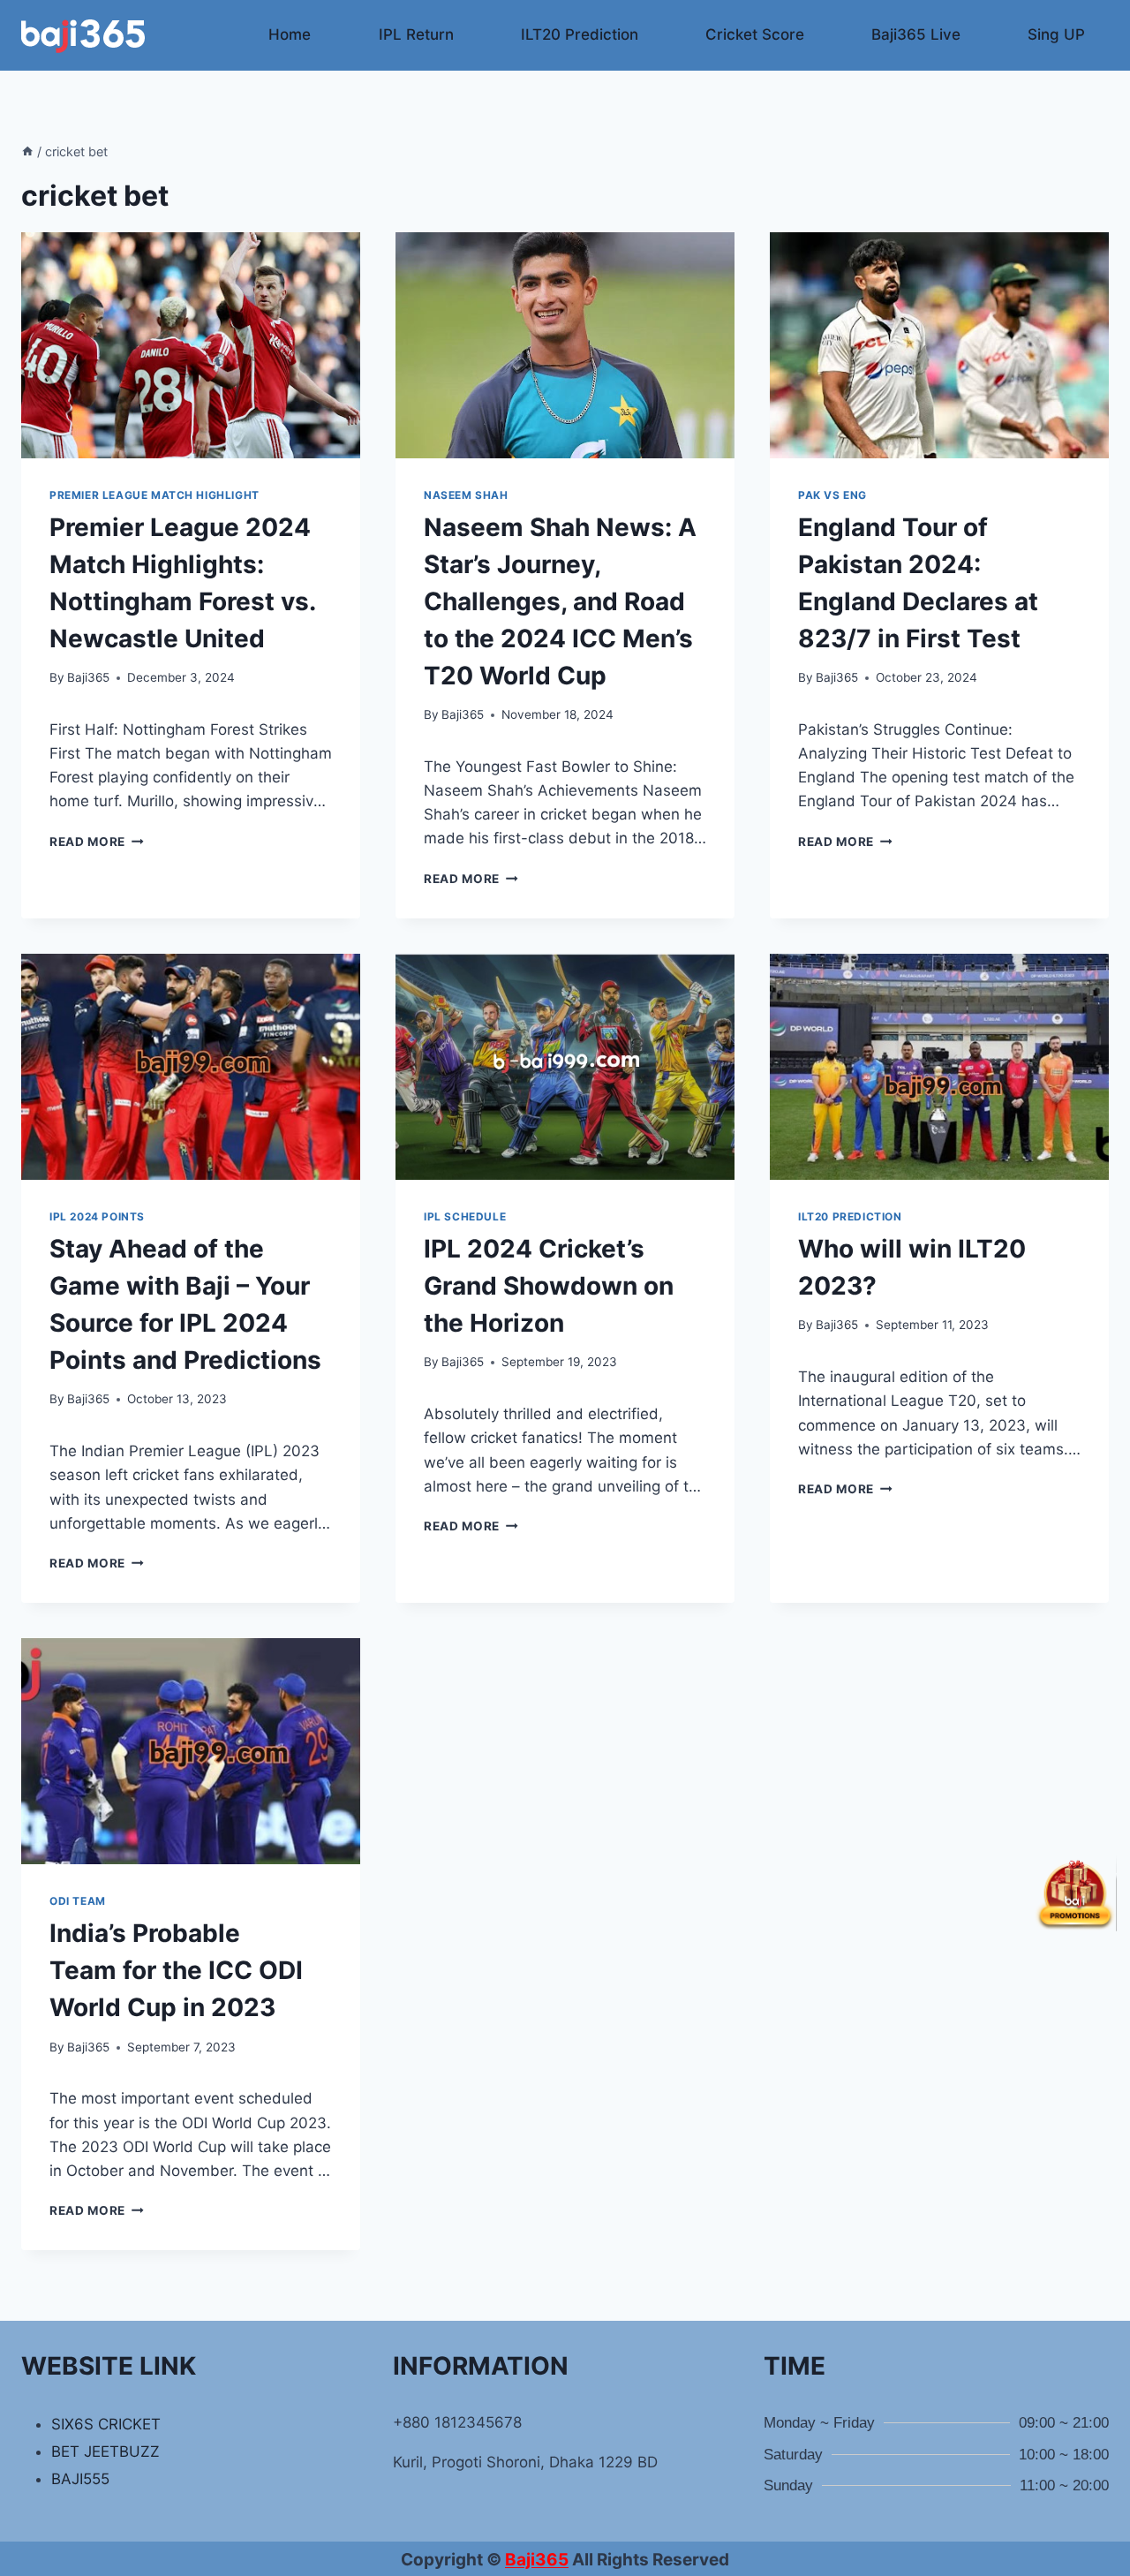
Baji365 (88, 677)
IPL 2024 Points (97, 1216)
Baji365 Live (916, 34)
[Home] (27, 151)
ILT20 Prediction (580, 34)
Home (290, 34)
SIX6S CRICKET (106, 2424)
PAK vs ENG (832, 495)
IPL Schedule (465, 1216)
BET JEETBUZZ (105, 2451)
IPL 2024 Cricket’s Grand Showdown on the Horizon (549, 1286)
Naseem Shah (466, 495)
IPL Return (416, 34)
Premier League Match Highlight (154, 495)
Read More (97, 842)
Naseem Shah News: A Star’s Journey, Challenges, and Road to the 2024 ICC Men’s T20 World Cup (560, 601)
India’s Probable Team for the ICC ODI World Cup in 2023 (176, 1970)
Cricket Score (755, 34)
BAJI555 (80, 2479)
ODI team (78, 1901)
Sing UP (1056, 34)
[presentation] (191, 345)
